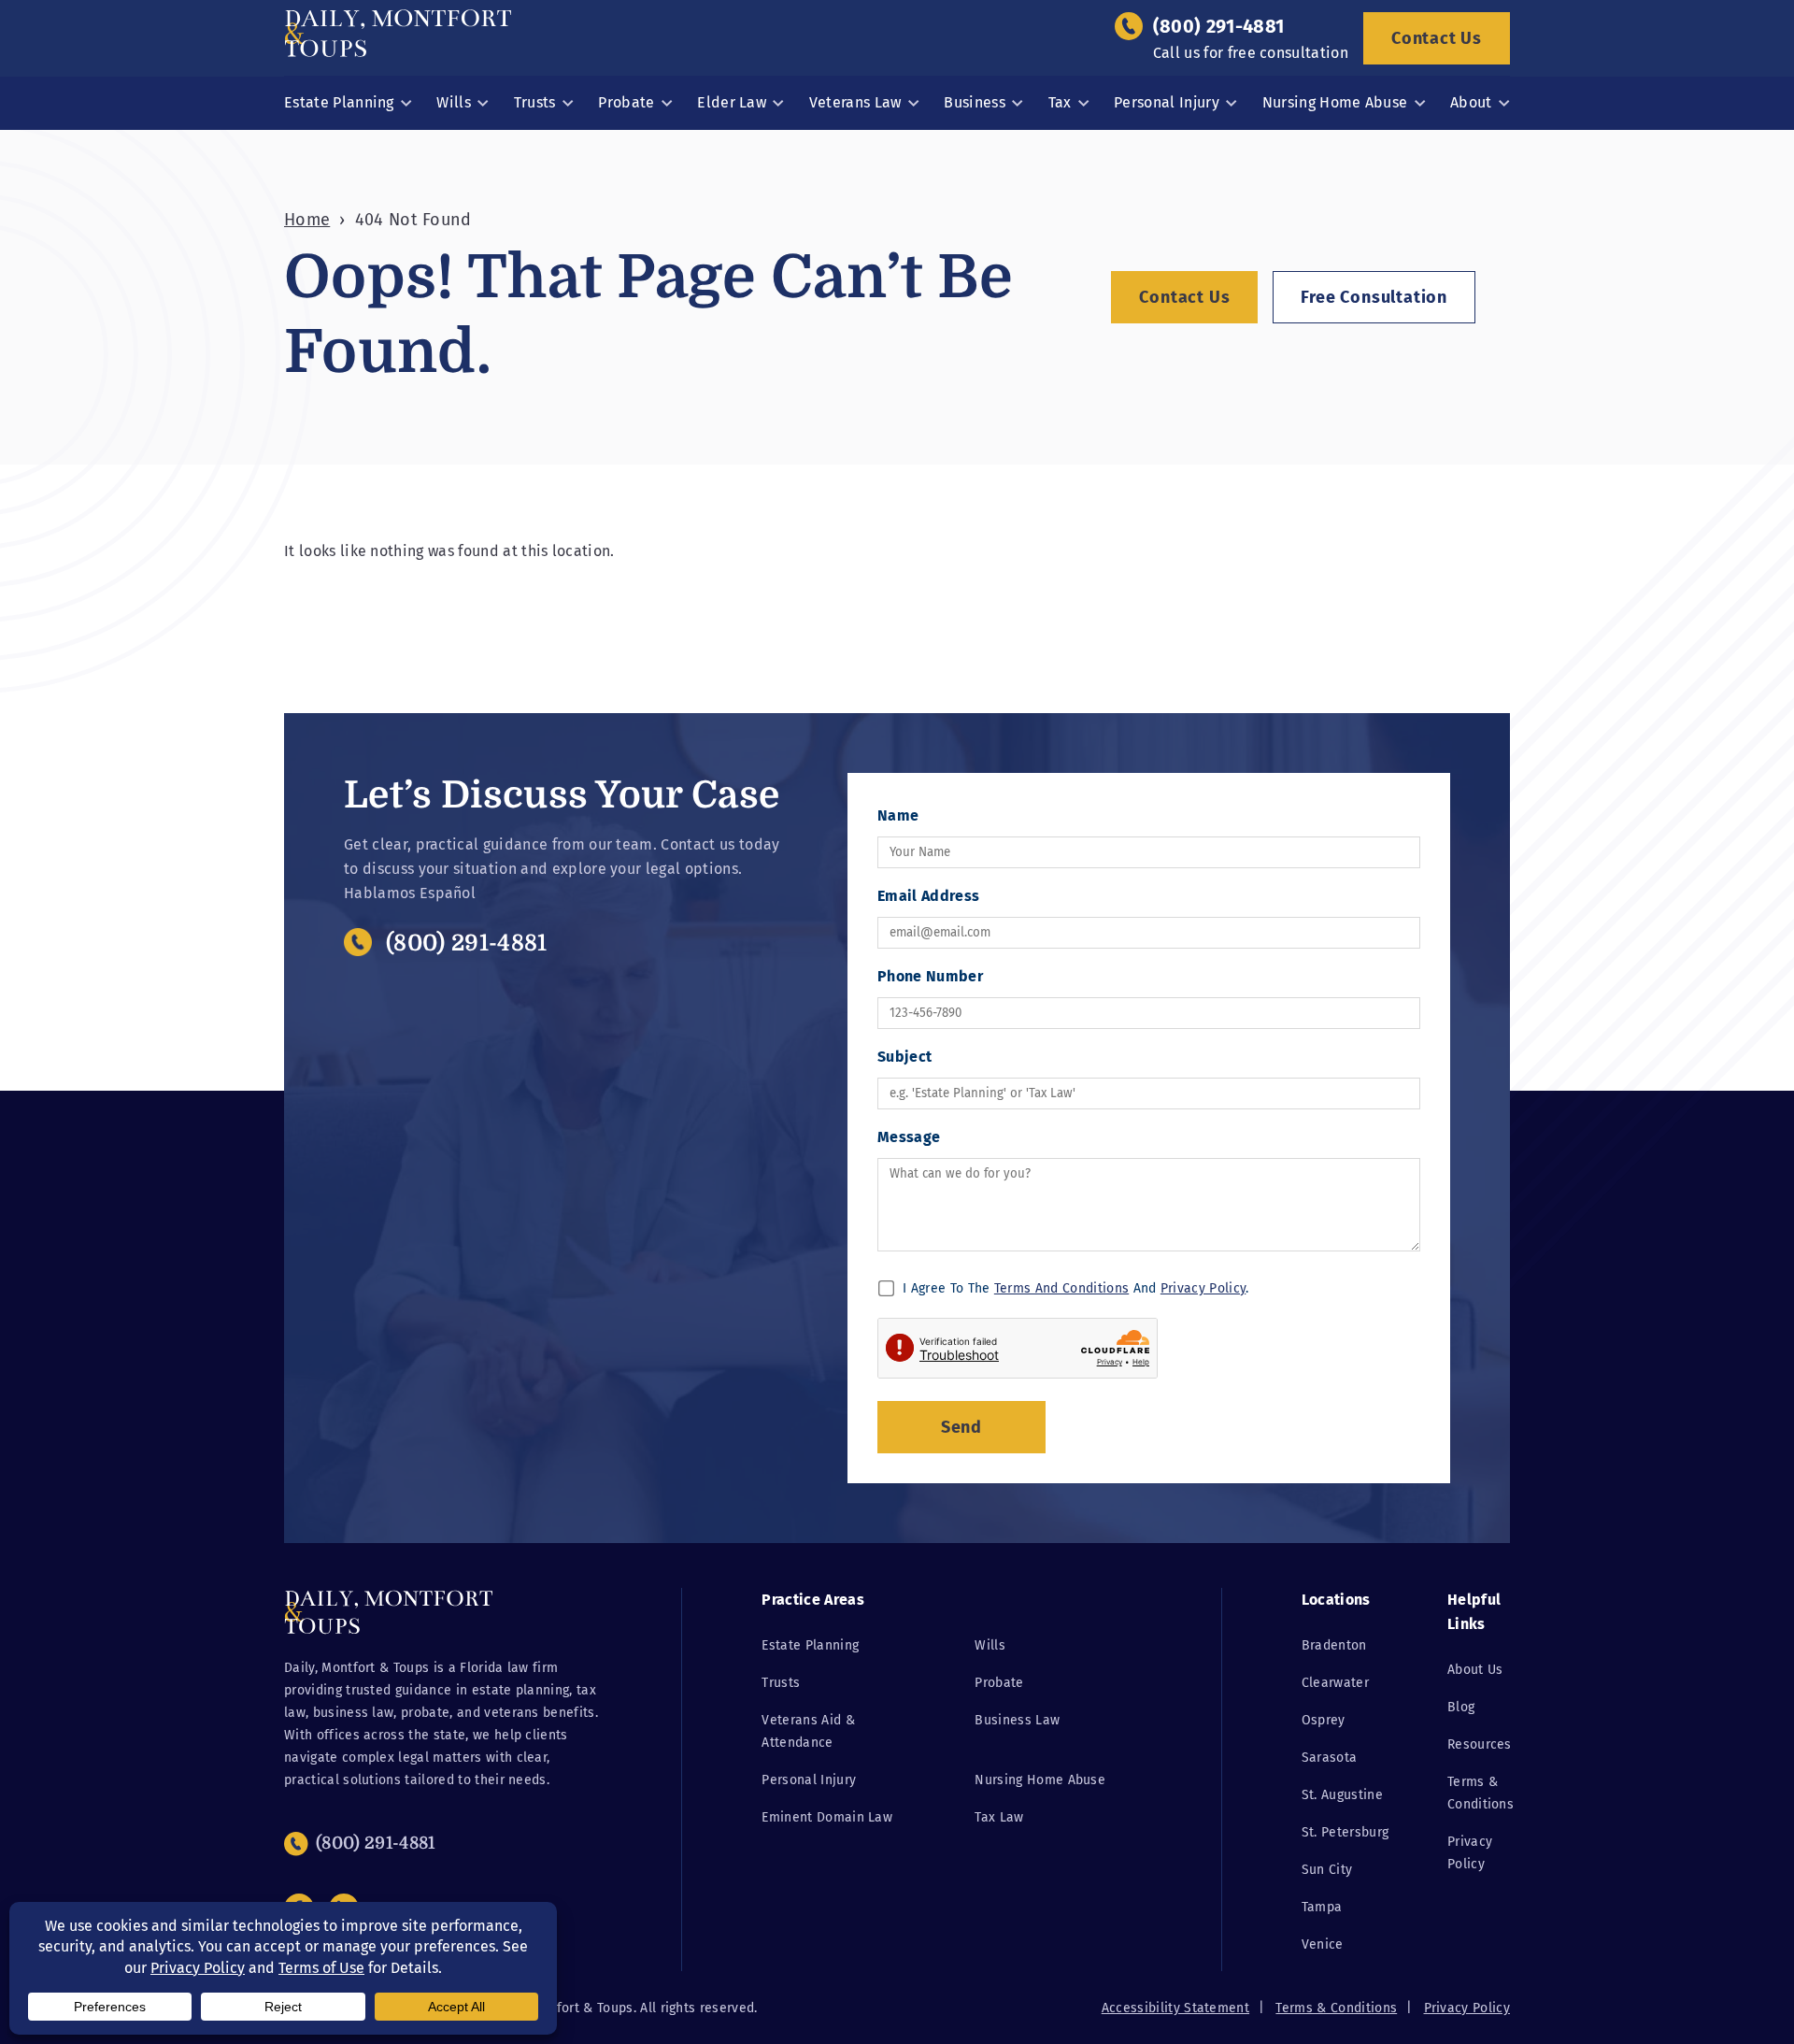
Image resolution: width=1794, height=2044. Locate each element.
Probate (626, 102)
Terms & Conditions (1336, 2008)
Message (909, 1137)
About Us (1475, 1670)
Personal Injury (1167, 102)
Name (898, 815)
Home (307, 220)
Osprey (1324, 1720)
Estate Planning (339, 102)
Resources (1480, 1744)
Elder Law (732, 102)
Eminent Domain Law (827, 1817)
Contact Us (1437, 38)
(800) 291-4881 (1218, 26)
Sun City (1327, 1870)
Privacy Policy (1203, 1288)
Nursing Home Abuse (1335, 102)
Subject (904, 1057)
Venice (1323, 1944)
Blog (1461, 1707)
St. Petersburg (1345, 1832)
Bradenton (1334, 1645)
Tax (1060, 102)
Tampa (1322, 1907)
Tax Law (999, 1817)
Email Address (928, 896)
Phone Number (930, 976)
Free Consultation (1374, 297)
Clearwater (1335, 1683)
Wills (454, 102)
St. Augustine (1342, 1795)
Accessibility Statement (1175, 2008)
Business (975, 102)
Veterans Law (855, 102)
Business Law (1017, 1720)
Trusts (535, 102)
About (1471, 102)
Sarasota (1330, 1758)
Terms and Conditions (1061, 1288)
